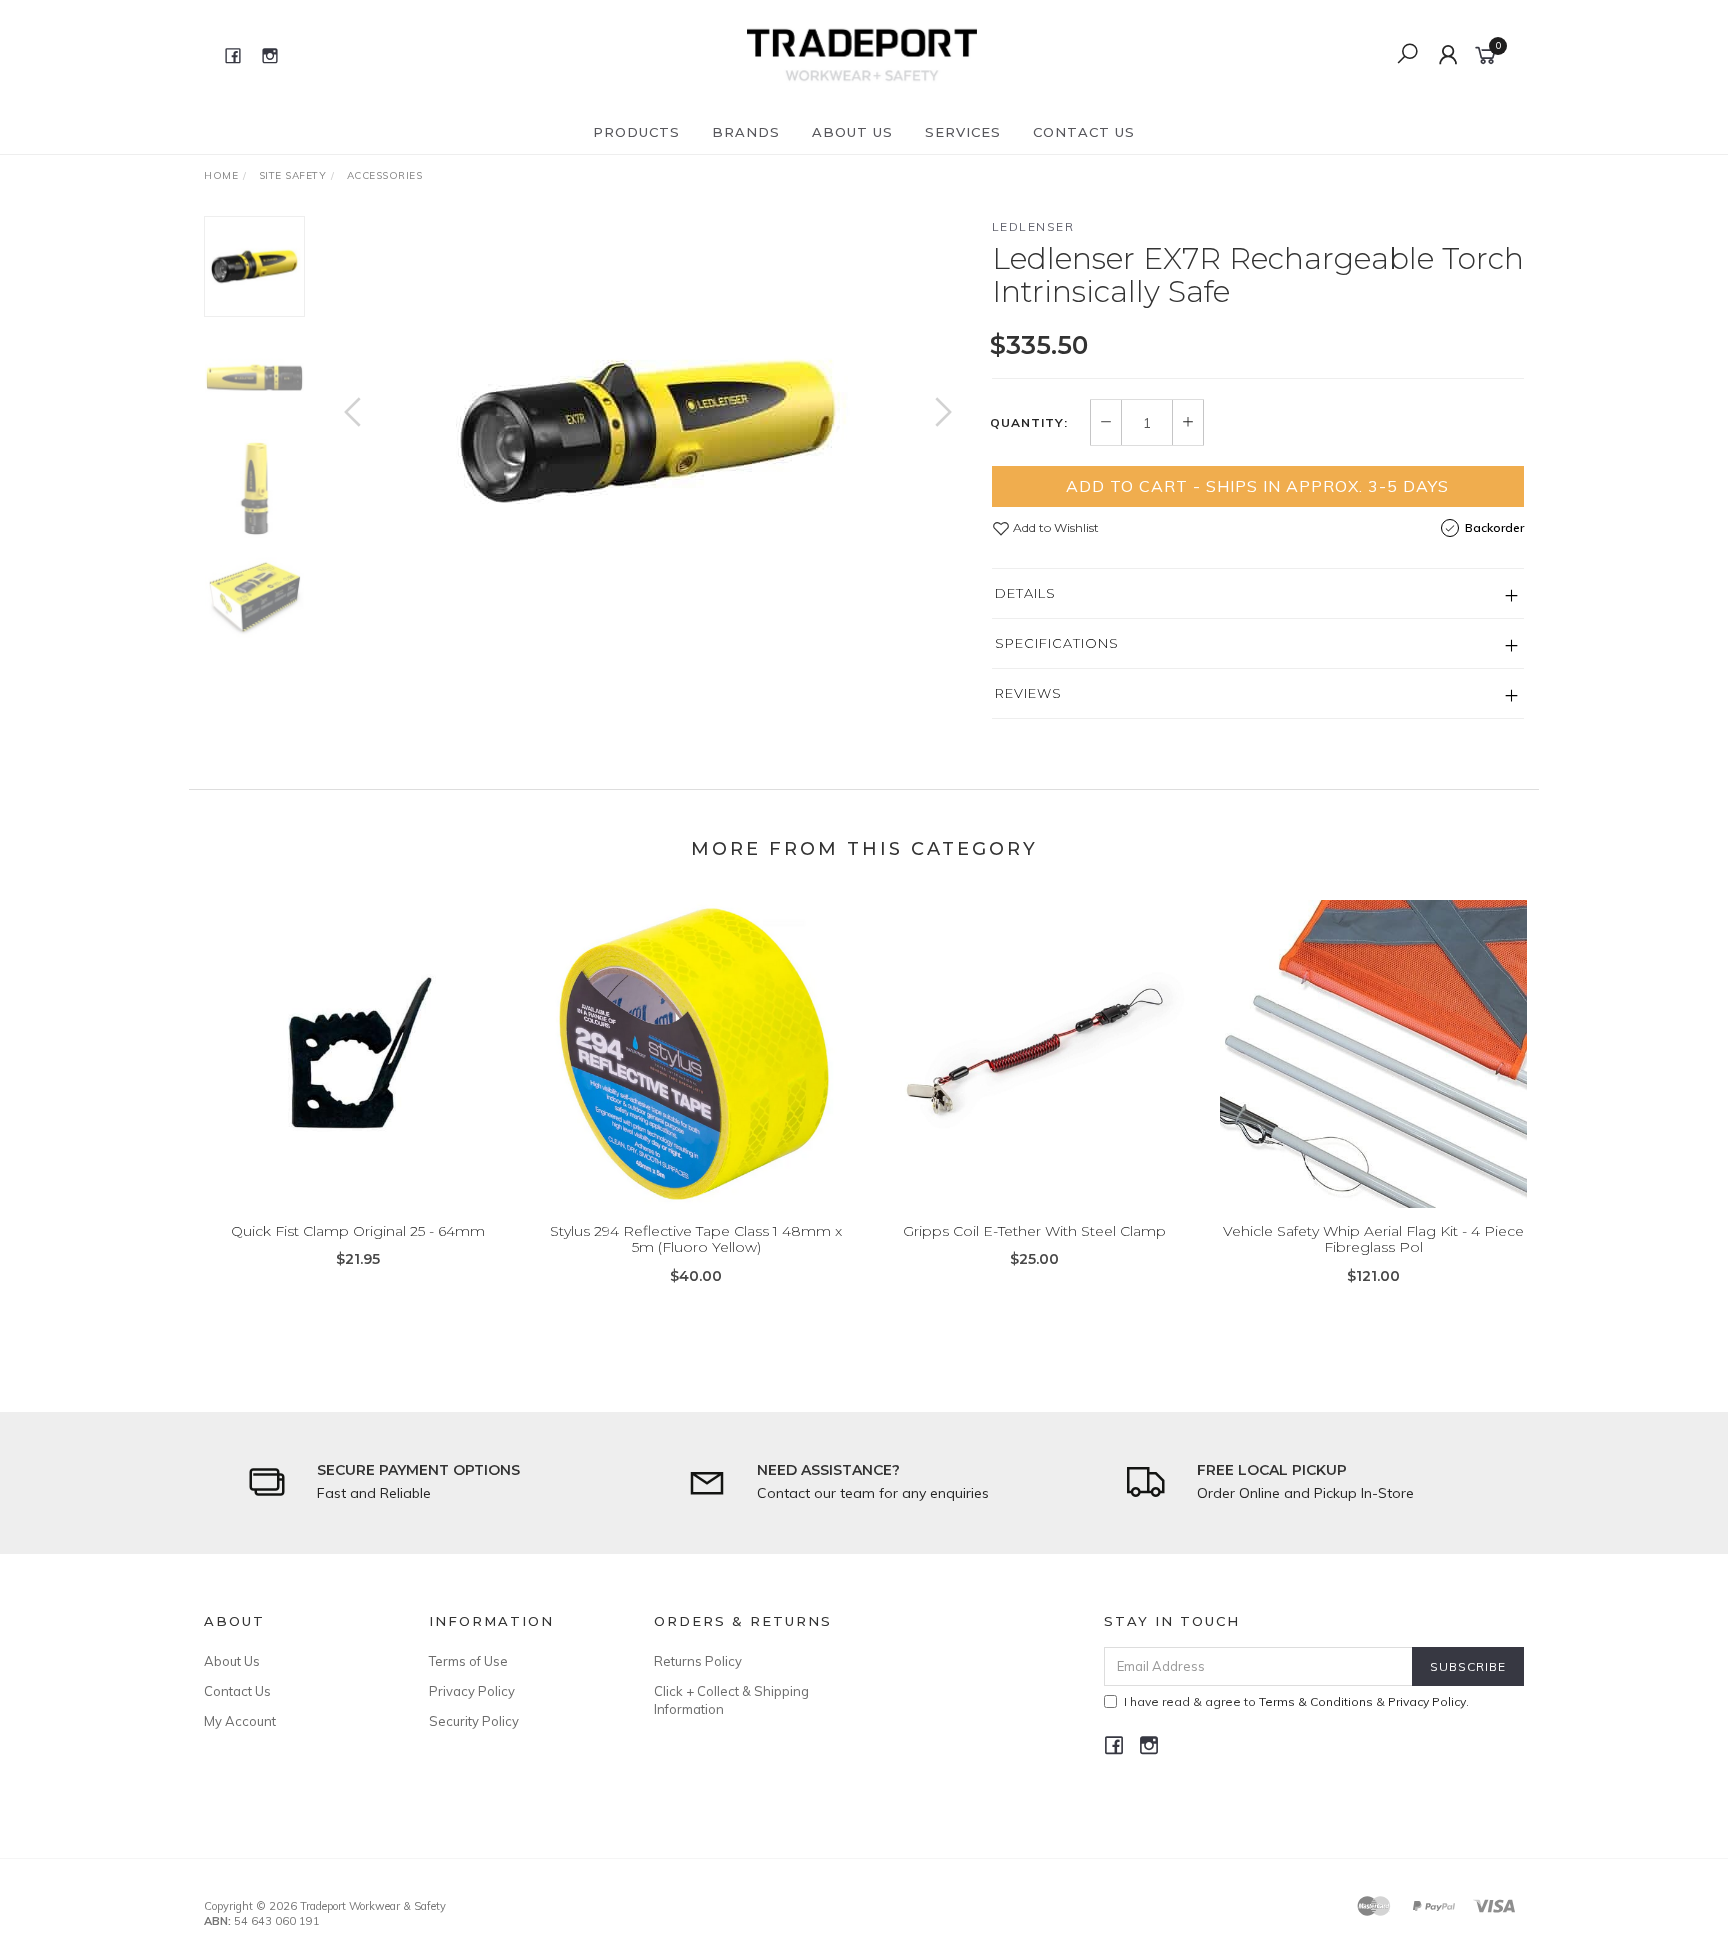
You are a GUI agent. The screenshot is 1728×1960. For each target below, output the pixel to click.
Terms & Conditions (1316, 1701)
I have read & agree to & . (1296, 1701)
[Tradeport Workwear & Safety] (861, 54)
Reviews (1028, 693)
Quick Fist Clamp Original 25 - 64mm (358, 1231)
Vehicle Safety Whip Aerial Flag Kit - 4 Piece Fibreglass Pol (1373, 1239)
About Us (852, 132)
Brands (746, 132)
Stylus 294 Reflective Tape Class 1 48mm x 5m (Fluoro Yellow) (696, 1239)
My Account (240, 1721)
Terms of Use (468, 1661)
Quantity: (1029, 423)
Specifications (1057, 643)
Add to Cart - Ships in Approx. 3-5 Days (1257, 486)
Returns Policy (698, 1661)
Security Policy (474, 1721)
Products (636, 132)
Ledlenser (1033, 226)
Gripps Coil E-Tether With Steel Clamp (1034, 1231)
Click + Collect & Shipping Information (731, 1700)
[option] (648, 432)
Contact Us (1084, 132)
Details (1025, 593)
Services (963, 132)
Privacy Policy (472, 1691)
